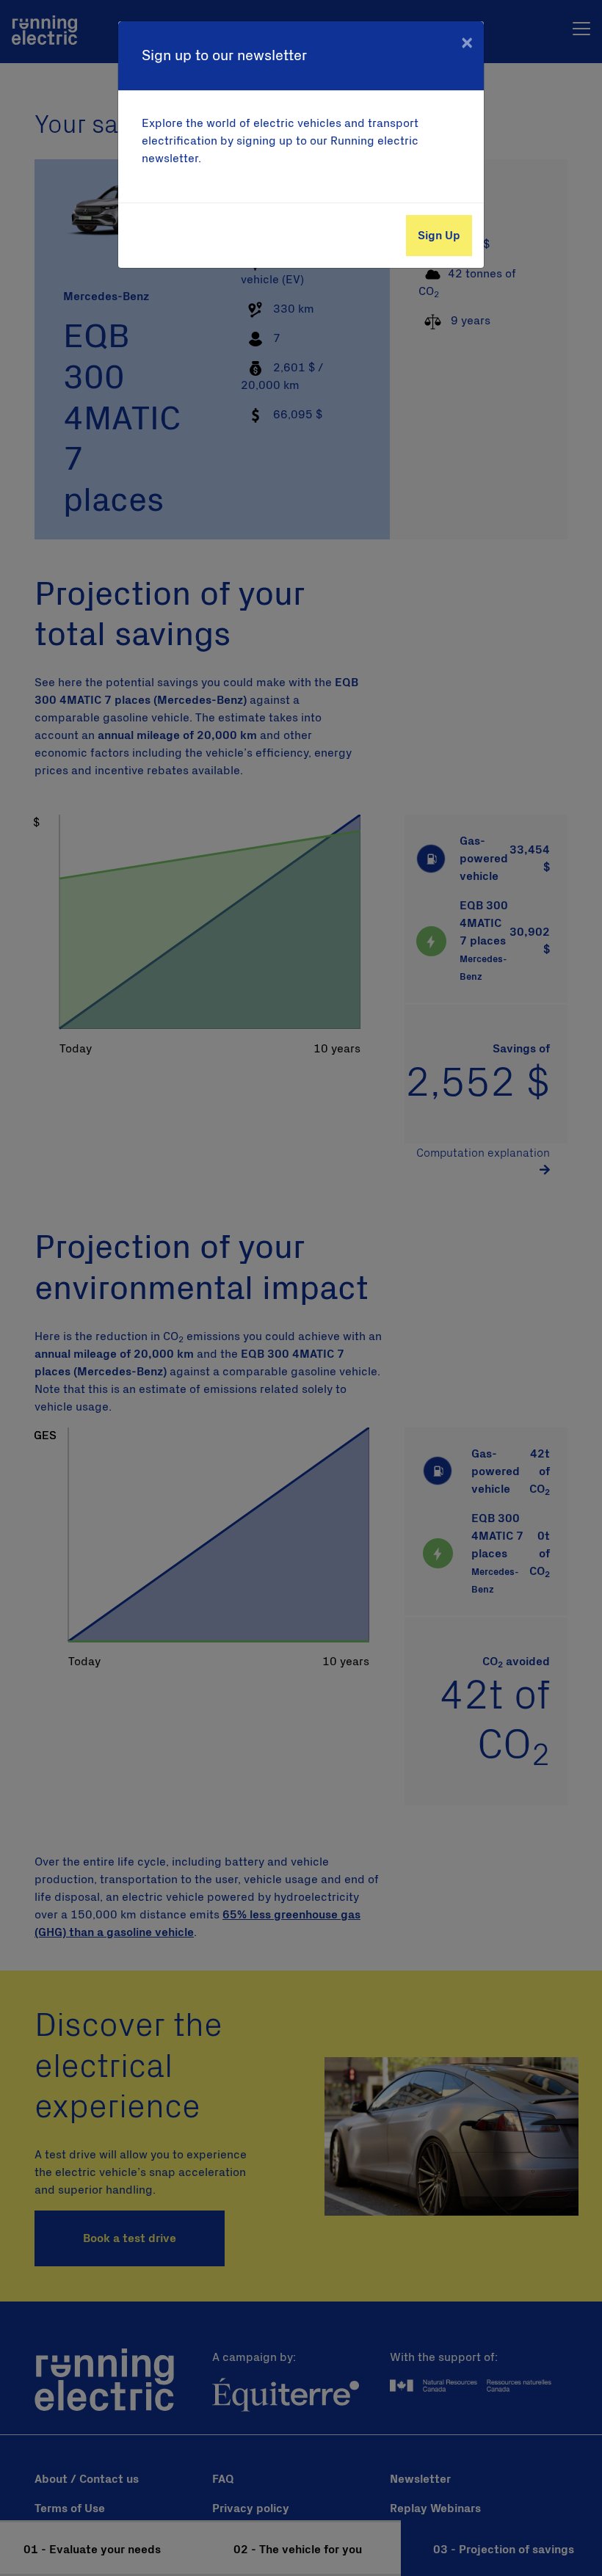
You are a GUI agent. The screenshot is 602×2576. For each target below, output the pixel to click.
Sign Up (439, 236)
